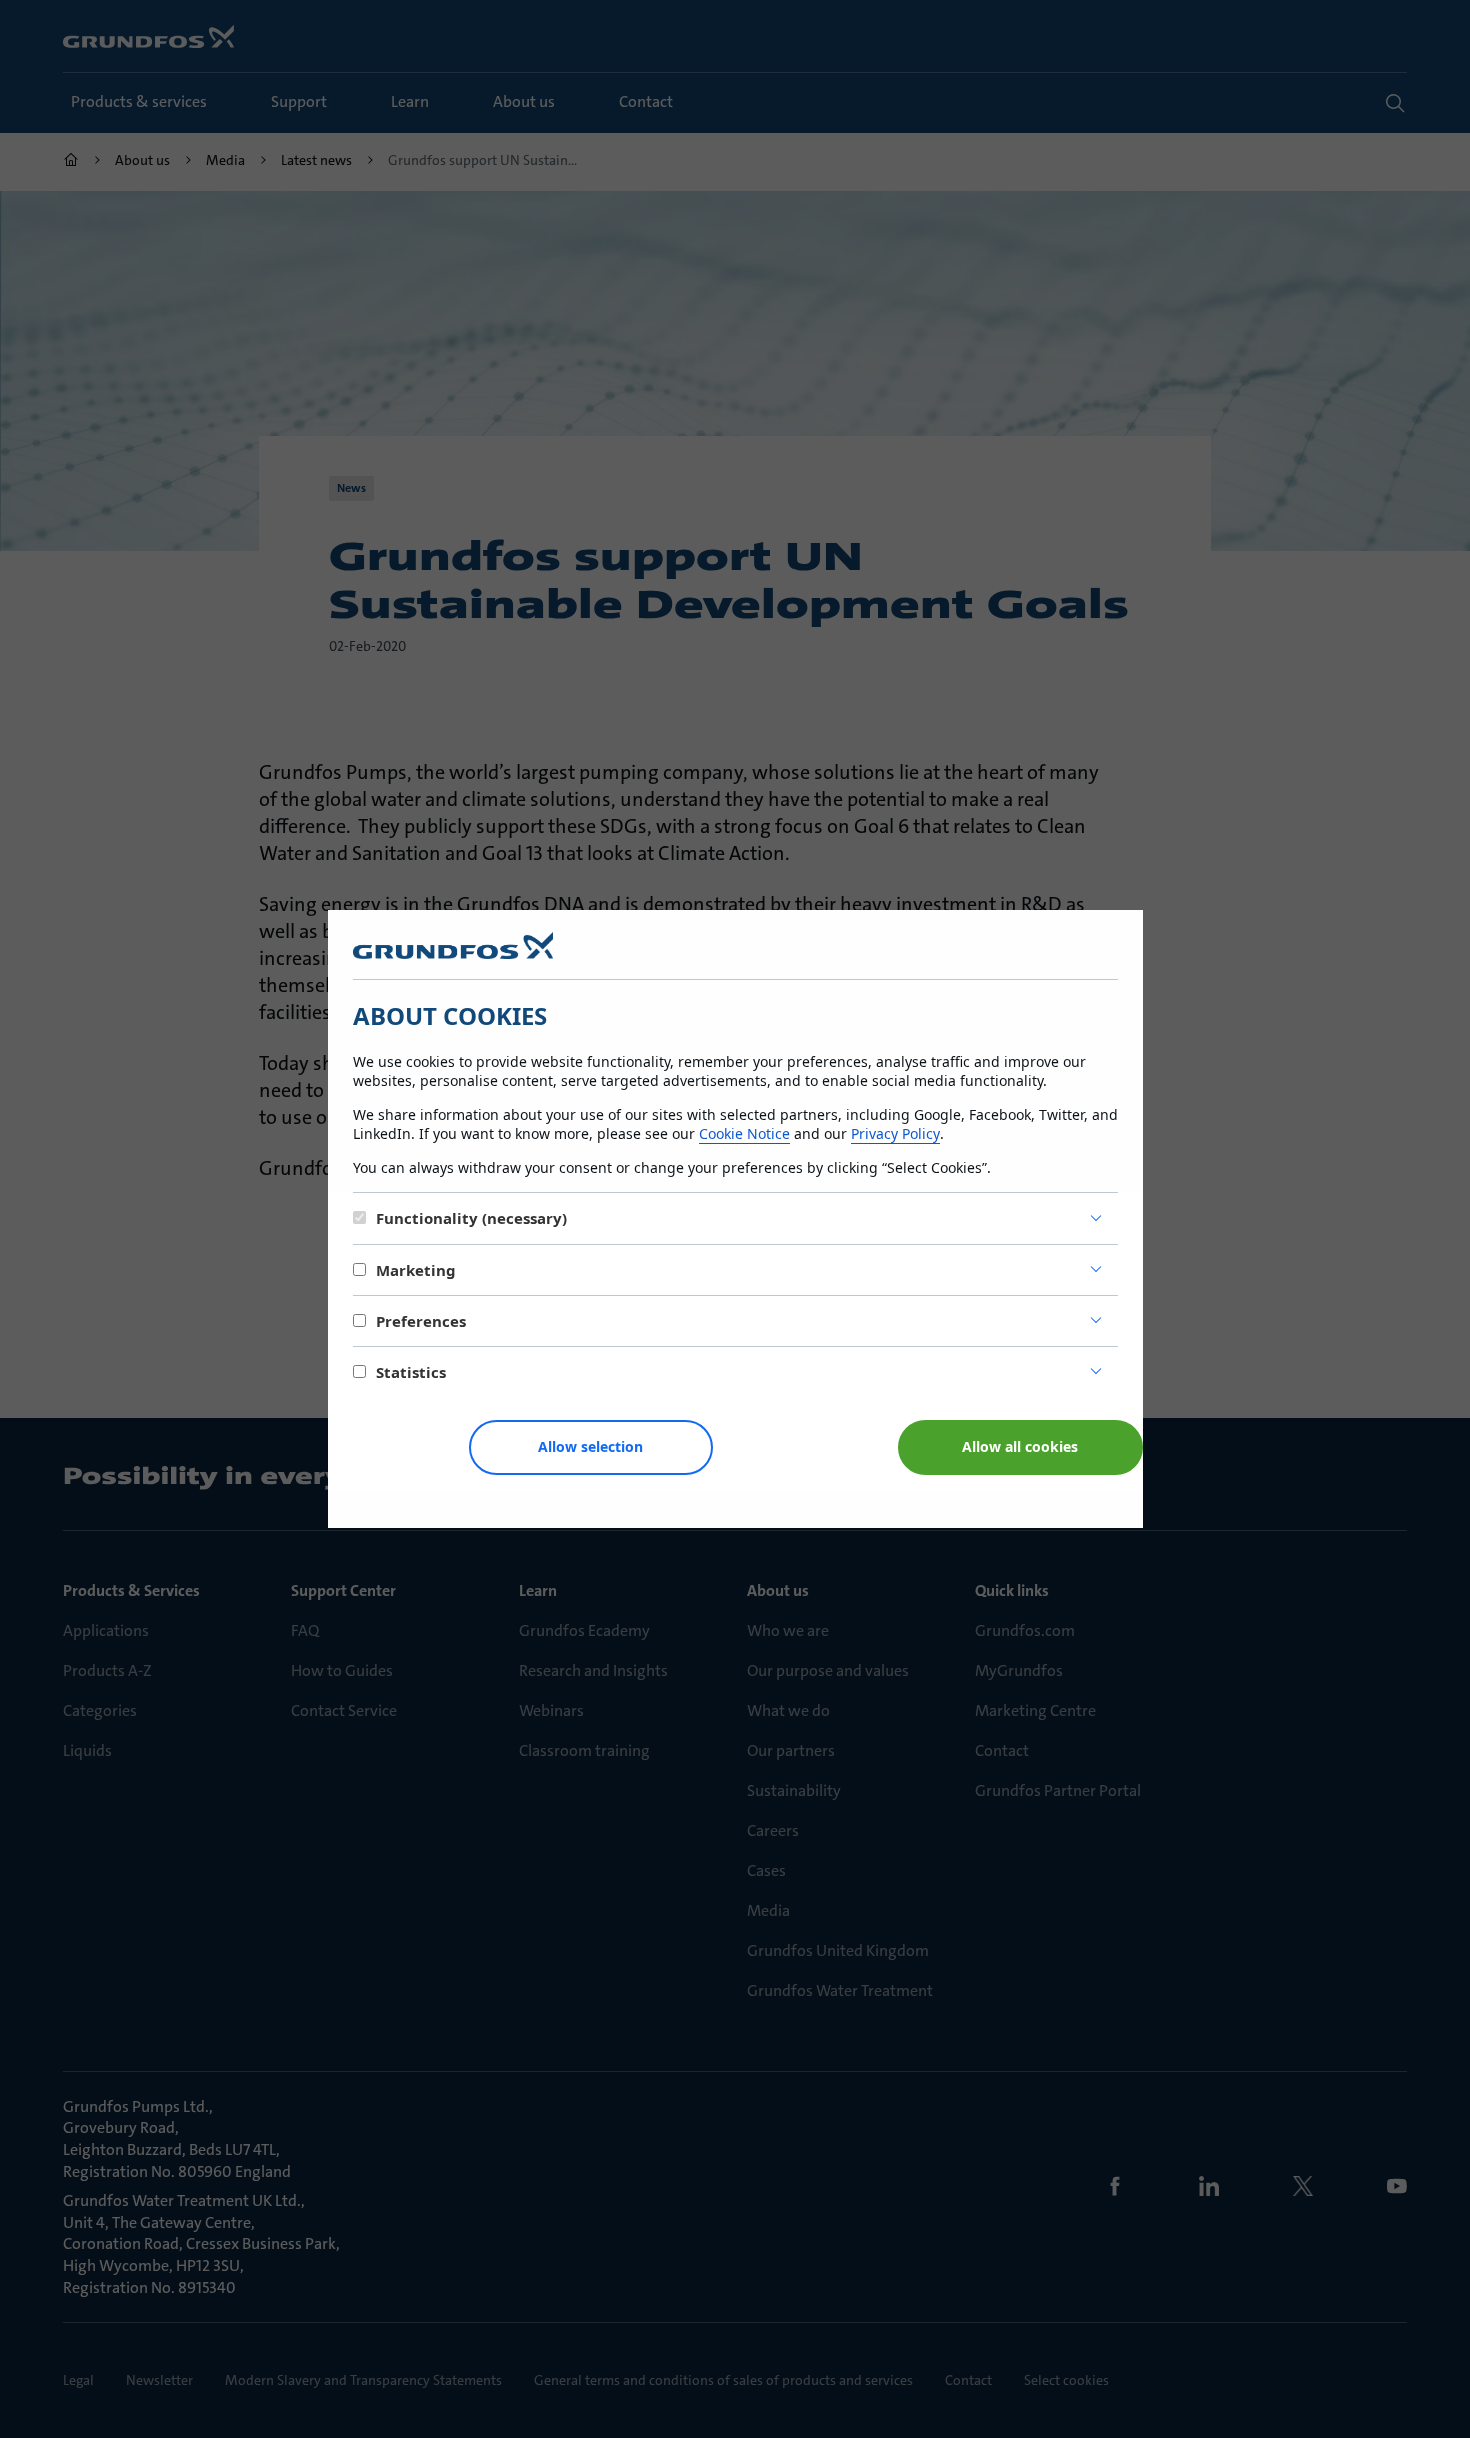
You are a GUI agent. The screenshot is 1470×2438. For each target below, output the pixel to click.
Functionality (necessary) (471, 1218)
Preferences (421, 1321)
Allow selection (590, 1446)
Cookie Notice (744, 1133)
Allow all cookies (1020, 1446)
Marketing (416, 1270)
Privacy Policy (895, 1133)
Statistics (411, 1372)
